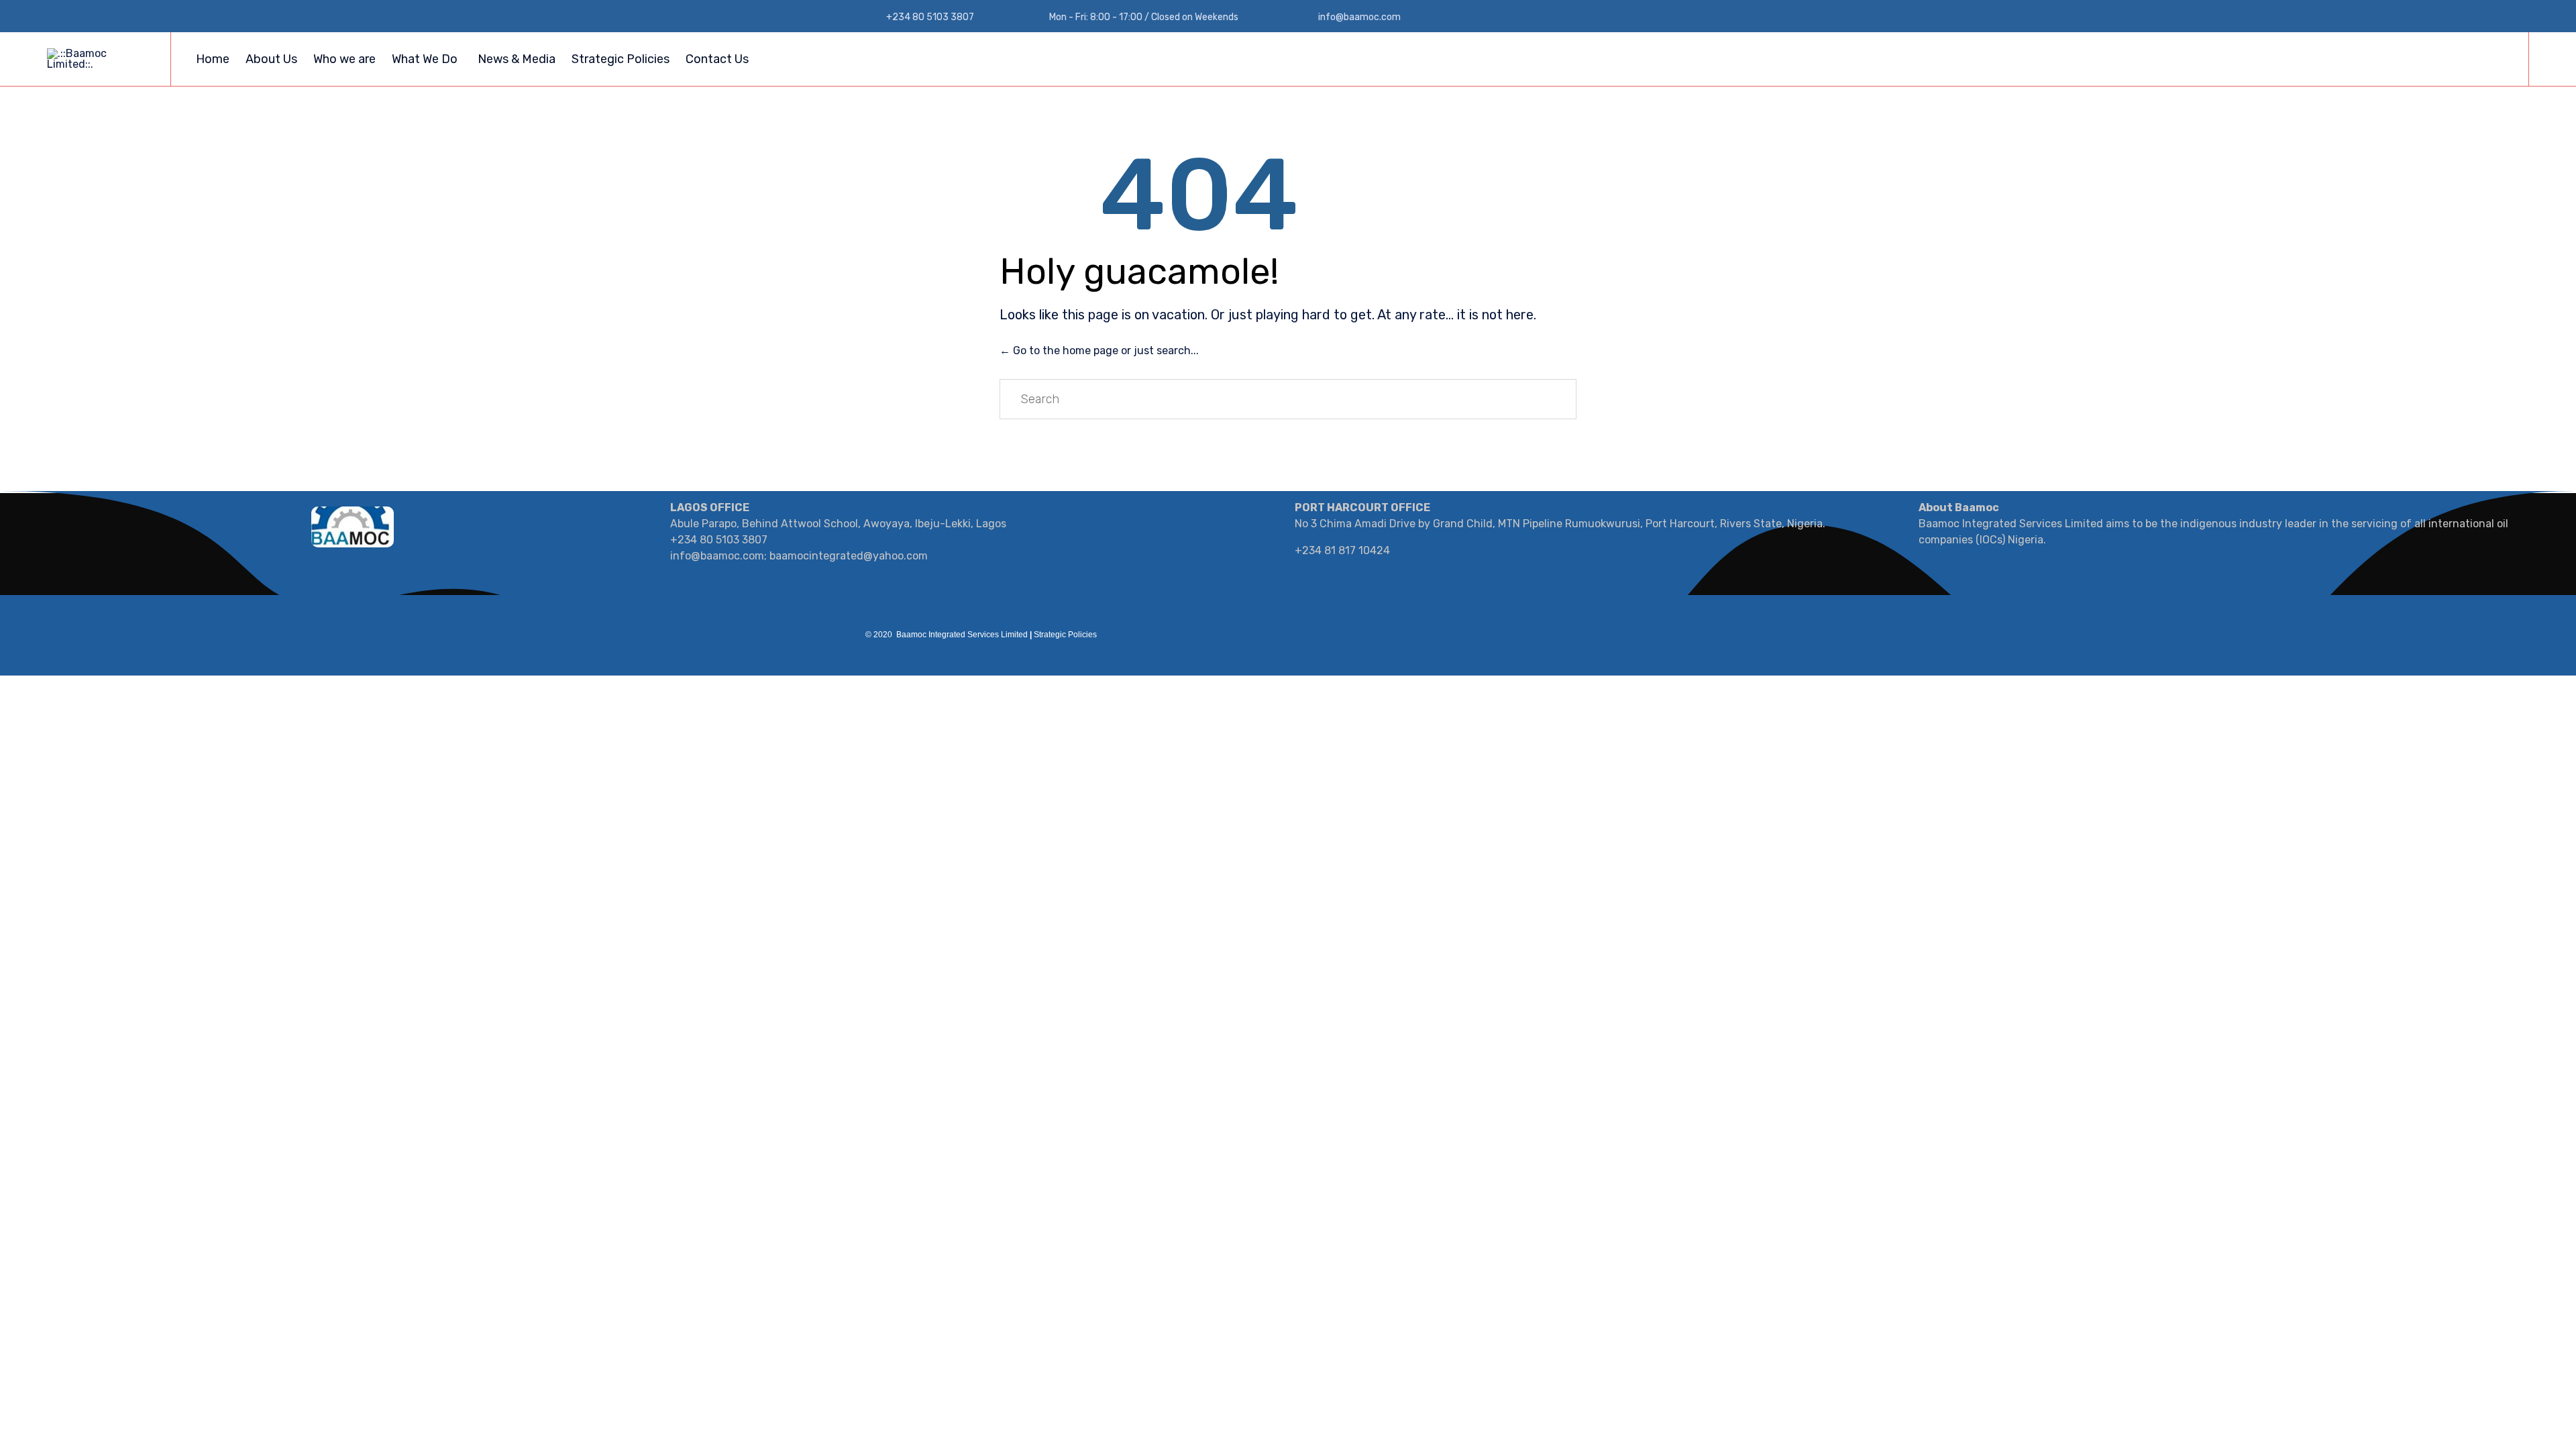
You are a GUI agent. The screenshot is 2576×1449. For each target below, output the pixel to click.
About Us (271, 59)
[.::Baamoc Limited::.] (99, 59)
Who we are (344, 59)
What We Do (425, 59)
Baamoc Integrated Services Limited (962, 635)
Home (213, 59)
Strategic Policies (621, 59)
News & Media (517, 59)
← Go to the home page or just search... (1099, 351)
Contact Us (717, 59)
